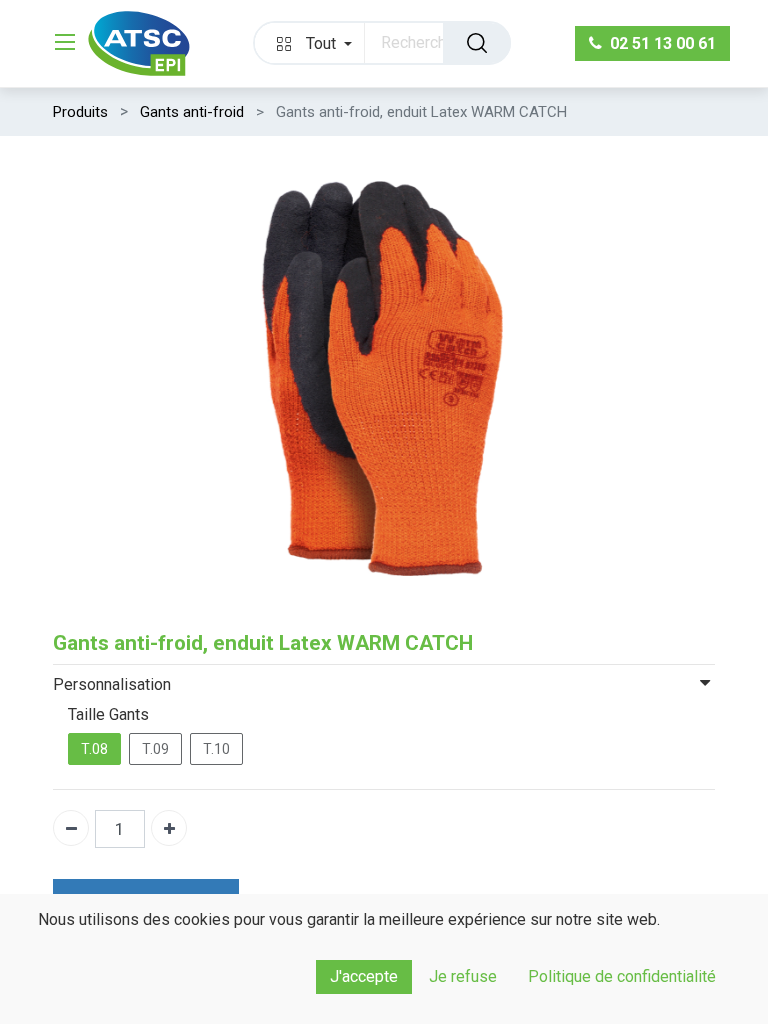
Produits (80, 112)
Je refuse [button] (463, 976)
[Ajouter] (169, 828)
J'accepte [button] (364, 976)
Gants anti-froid (192, 112)
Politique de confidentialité (622, 976)
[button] (310, 43)
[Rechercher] (477, 43)
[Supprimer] (71, 828)
